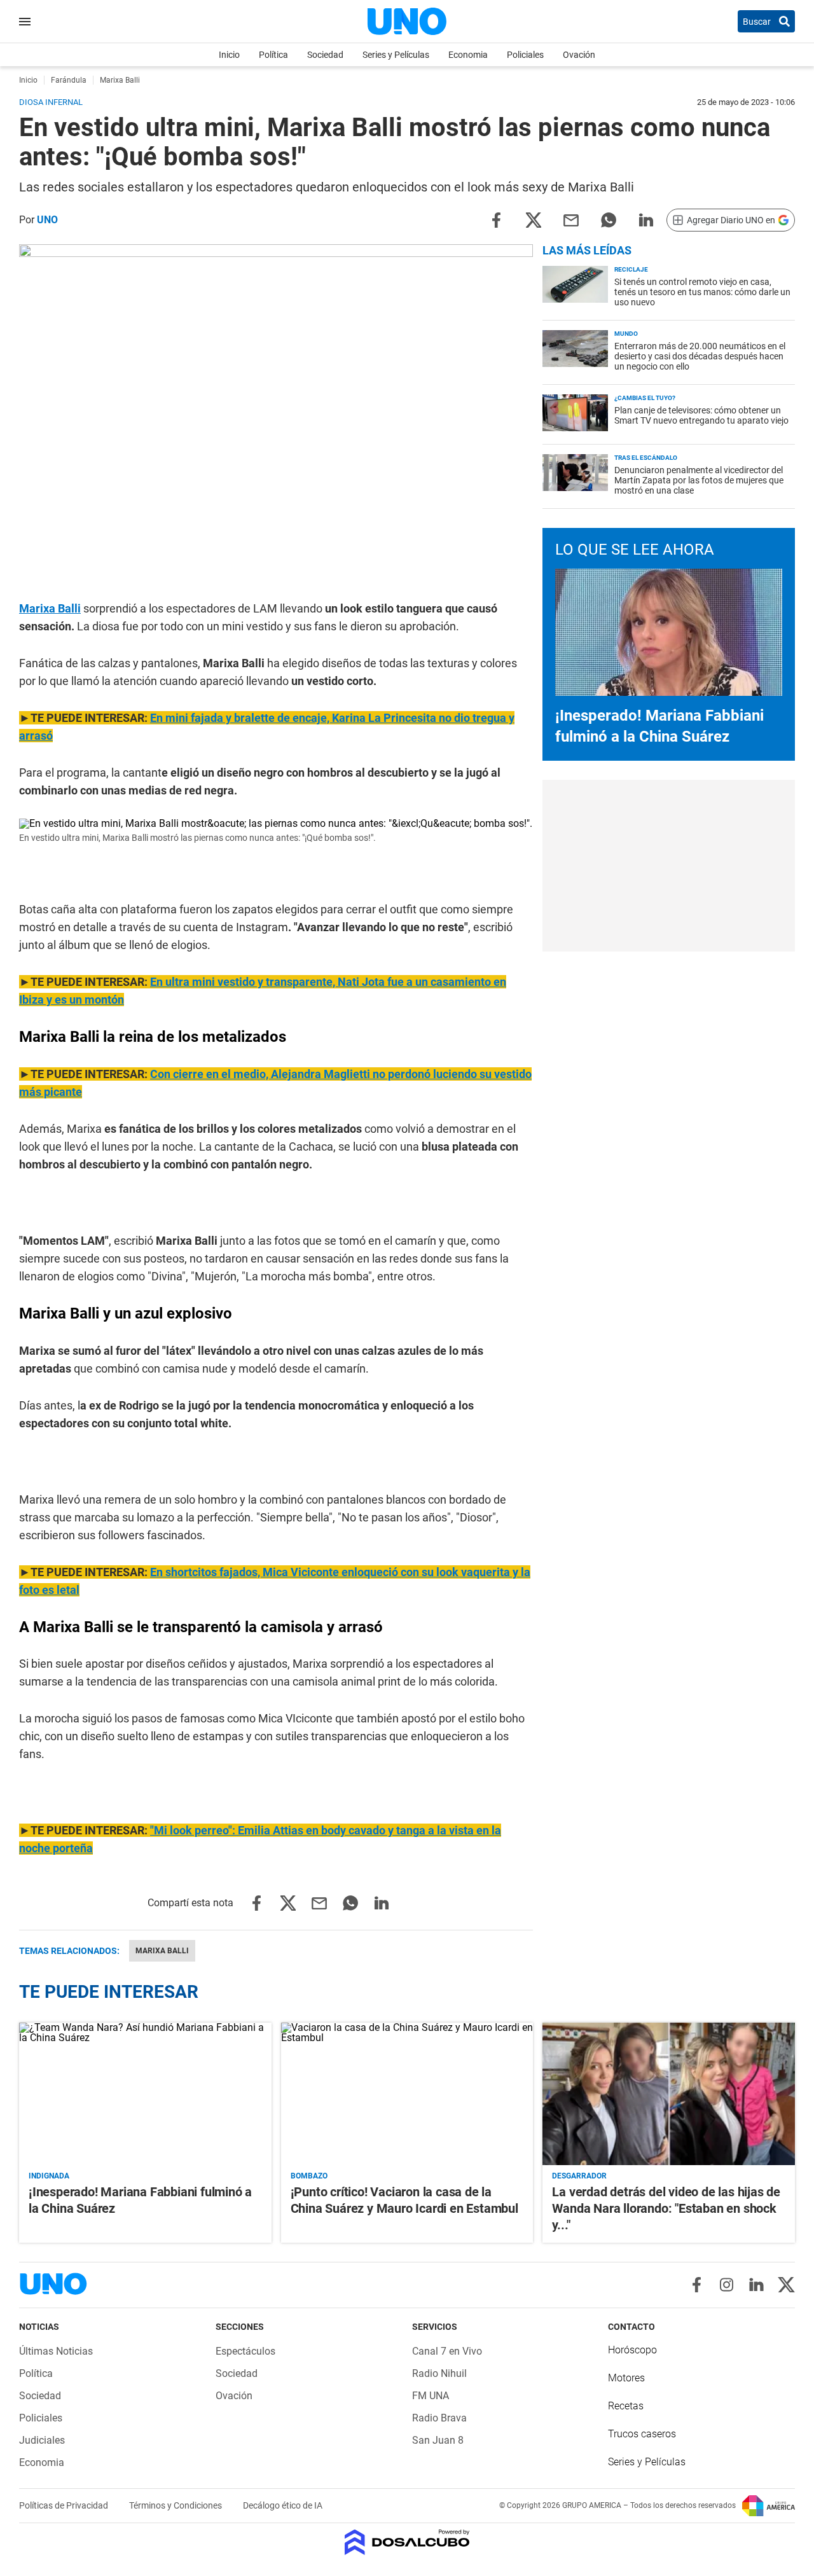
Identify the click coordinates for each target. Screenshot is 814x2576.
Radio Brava (439, 2418)
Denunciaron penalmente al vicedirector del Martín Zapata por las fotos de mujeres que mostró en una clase (699, 480)
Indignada (49, 2176)
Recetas (626, 2406)
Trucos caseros (642, 2434)
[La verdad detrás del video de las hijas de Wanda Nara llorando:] (669, 2094)
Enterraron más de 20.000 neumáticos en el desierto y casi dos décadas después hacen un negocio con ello (700, 356)
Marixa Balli (50, 608)
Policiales (525, 55)
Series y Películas (396, 55)
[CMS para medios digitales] (407, 2543)
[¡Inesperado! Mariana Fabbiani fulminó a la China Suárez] (145, 2094)
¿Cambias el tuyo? (645, 398)
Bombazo (309, 2176)
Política (273, 55)
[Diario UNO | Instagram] (727, 2285)
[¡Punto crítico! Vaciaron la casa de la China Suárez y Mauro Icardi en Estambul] (407, 2094)
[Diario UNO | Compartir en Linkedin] (646, 219)
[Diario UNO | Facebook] (697, 2285)
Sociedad (325, 55)
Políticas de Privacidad (65, 2505)
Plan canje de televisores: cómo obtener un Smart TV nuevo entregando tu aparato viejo (701, 415)
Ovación (579, 55)
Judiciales (42, 2440)
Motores (626, 2378)
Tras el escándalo (646, 458)
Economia (468, 55)
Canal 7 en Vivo (447, 2351)
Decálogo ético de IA (283, 2505)
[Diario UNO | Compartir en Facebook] (496, 219)
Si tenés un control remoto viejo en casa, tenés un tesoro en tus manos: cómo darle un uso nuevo (702, 292)
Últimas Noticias (56, 2351)
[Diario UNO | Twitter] (786, 2285)
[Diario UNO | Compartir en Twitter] (534, 219)
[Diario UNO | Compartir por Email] (571, 219)
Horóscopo (632, 2350)
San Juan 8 (438, 2440)
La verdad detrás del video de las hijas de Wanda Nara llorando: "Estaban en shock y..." (666, 2208)
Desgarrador (579, 2176)
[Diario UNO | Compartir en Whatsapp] (609, 219)
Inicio (229, 55)
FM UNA (431, 2396)
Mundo (626, 334)
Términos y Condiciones (176, 2505)
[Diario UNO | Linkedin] (756, 2285)
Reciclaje (631, 269)
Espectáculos (245, 2351)
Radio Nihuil (439, 2373)
